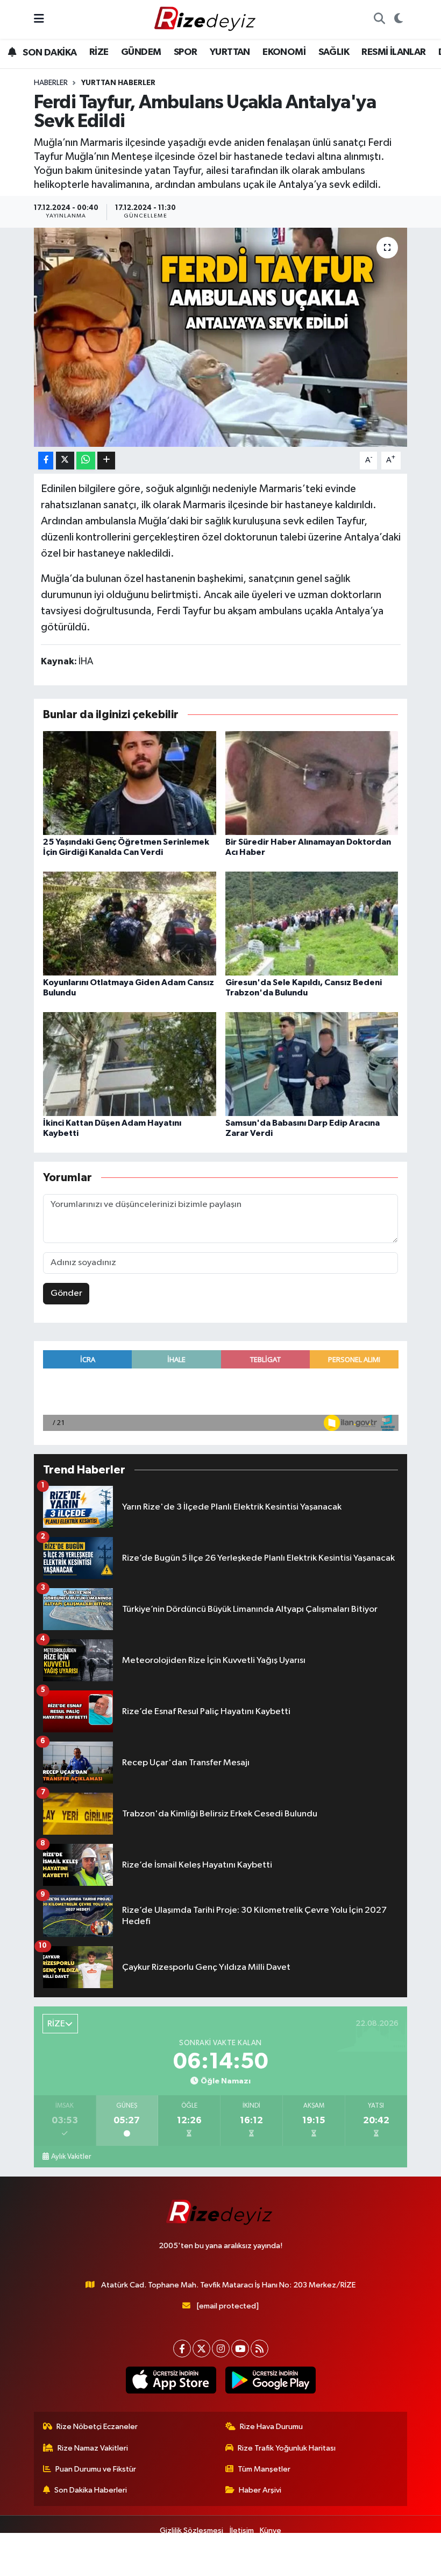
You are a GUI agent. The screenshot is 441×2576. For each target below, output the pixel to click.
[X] (201, 2349)
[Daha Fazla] (106, 461)
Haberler (51, 83)
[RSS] (259, 2349)
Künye (271, 2531)
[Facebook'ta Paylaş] (46, 461)
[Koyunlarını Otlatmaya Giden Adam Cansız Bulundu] (130, 923)
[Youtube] (240, 2349)
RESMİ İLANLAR (393, 52)
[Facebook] (182, 2349)
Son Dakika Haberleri (91, 2490)
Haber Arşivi (260, 2490)
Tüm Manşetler (264, 2469)
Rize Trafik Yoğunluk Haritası (287, 2448)
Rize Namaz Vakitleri (93, 2448)
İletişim (242, 2531)
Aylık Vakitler (71, 2157)
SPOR (186, 52)
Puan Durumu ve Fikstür (96, 2469)
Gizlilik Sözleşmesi (191, 2531)
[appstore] (171, 2380)
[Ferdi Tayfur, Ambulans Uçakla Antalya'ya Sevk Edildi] (221, 337)
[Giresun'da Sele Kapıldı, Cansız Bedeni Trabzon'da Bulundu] (312, 923)
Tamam (398, 2563)
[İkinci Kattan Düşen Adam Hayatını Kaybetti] (130, 1064)
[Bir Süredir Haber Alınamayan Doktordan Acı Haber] (312, 782)
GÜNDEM (141, 52)
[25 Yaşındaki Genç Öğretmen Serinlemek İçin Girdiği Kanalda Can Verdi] (130, 782)
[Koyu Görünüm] (398, 19)
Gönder (66, 1293)
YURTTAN (230, 52)
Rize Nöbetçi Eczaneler (97, 2427)
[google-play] (270, 2380)
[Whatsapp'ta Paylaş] (86, 461)
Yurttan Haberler (118, 83)
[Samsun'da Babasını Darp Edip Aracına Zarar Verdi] (312, 1064)
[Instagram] (221, 2349)
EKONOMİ (284, 52)
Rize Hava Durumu (271, 2427)
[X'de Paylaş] (65, 461)
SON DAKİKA (49, 53)
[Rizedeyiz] (207, 19)
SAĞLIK (334, 52)
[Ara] (379, 19)
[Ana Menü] (39, 19)
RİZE (99, 52)
